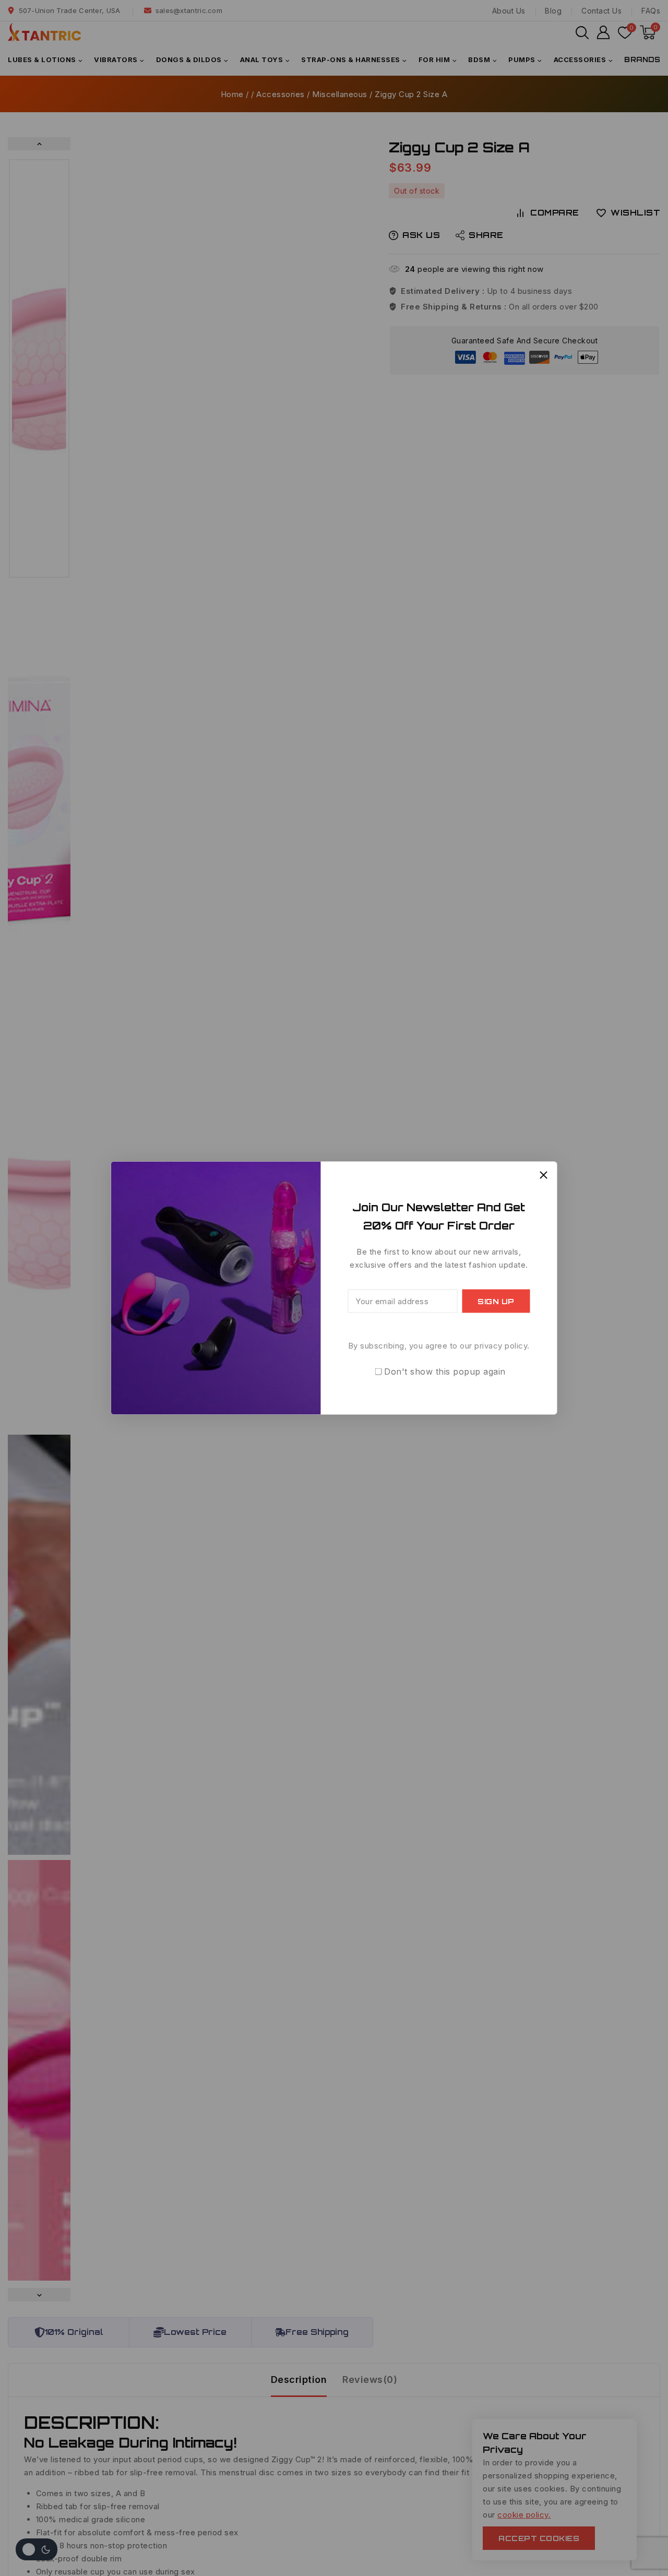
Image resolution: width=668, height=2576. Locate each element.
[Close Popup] (544, 1175)
